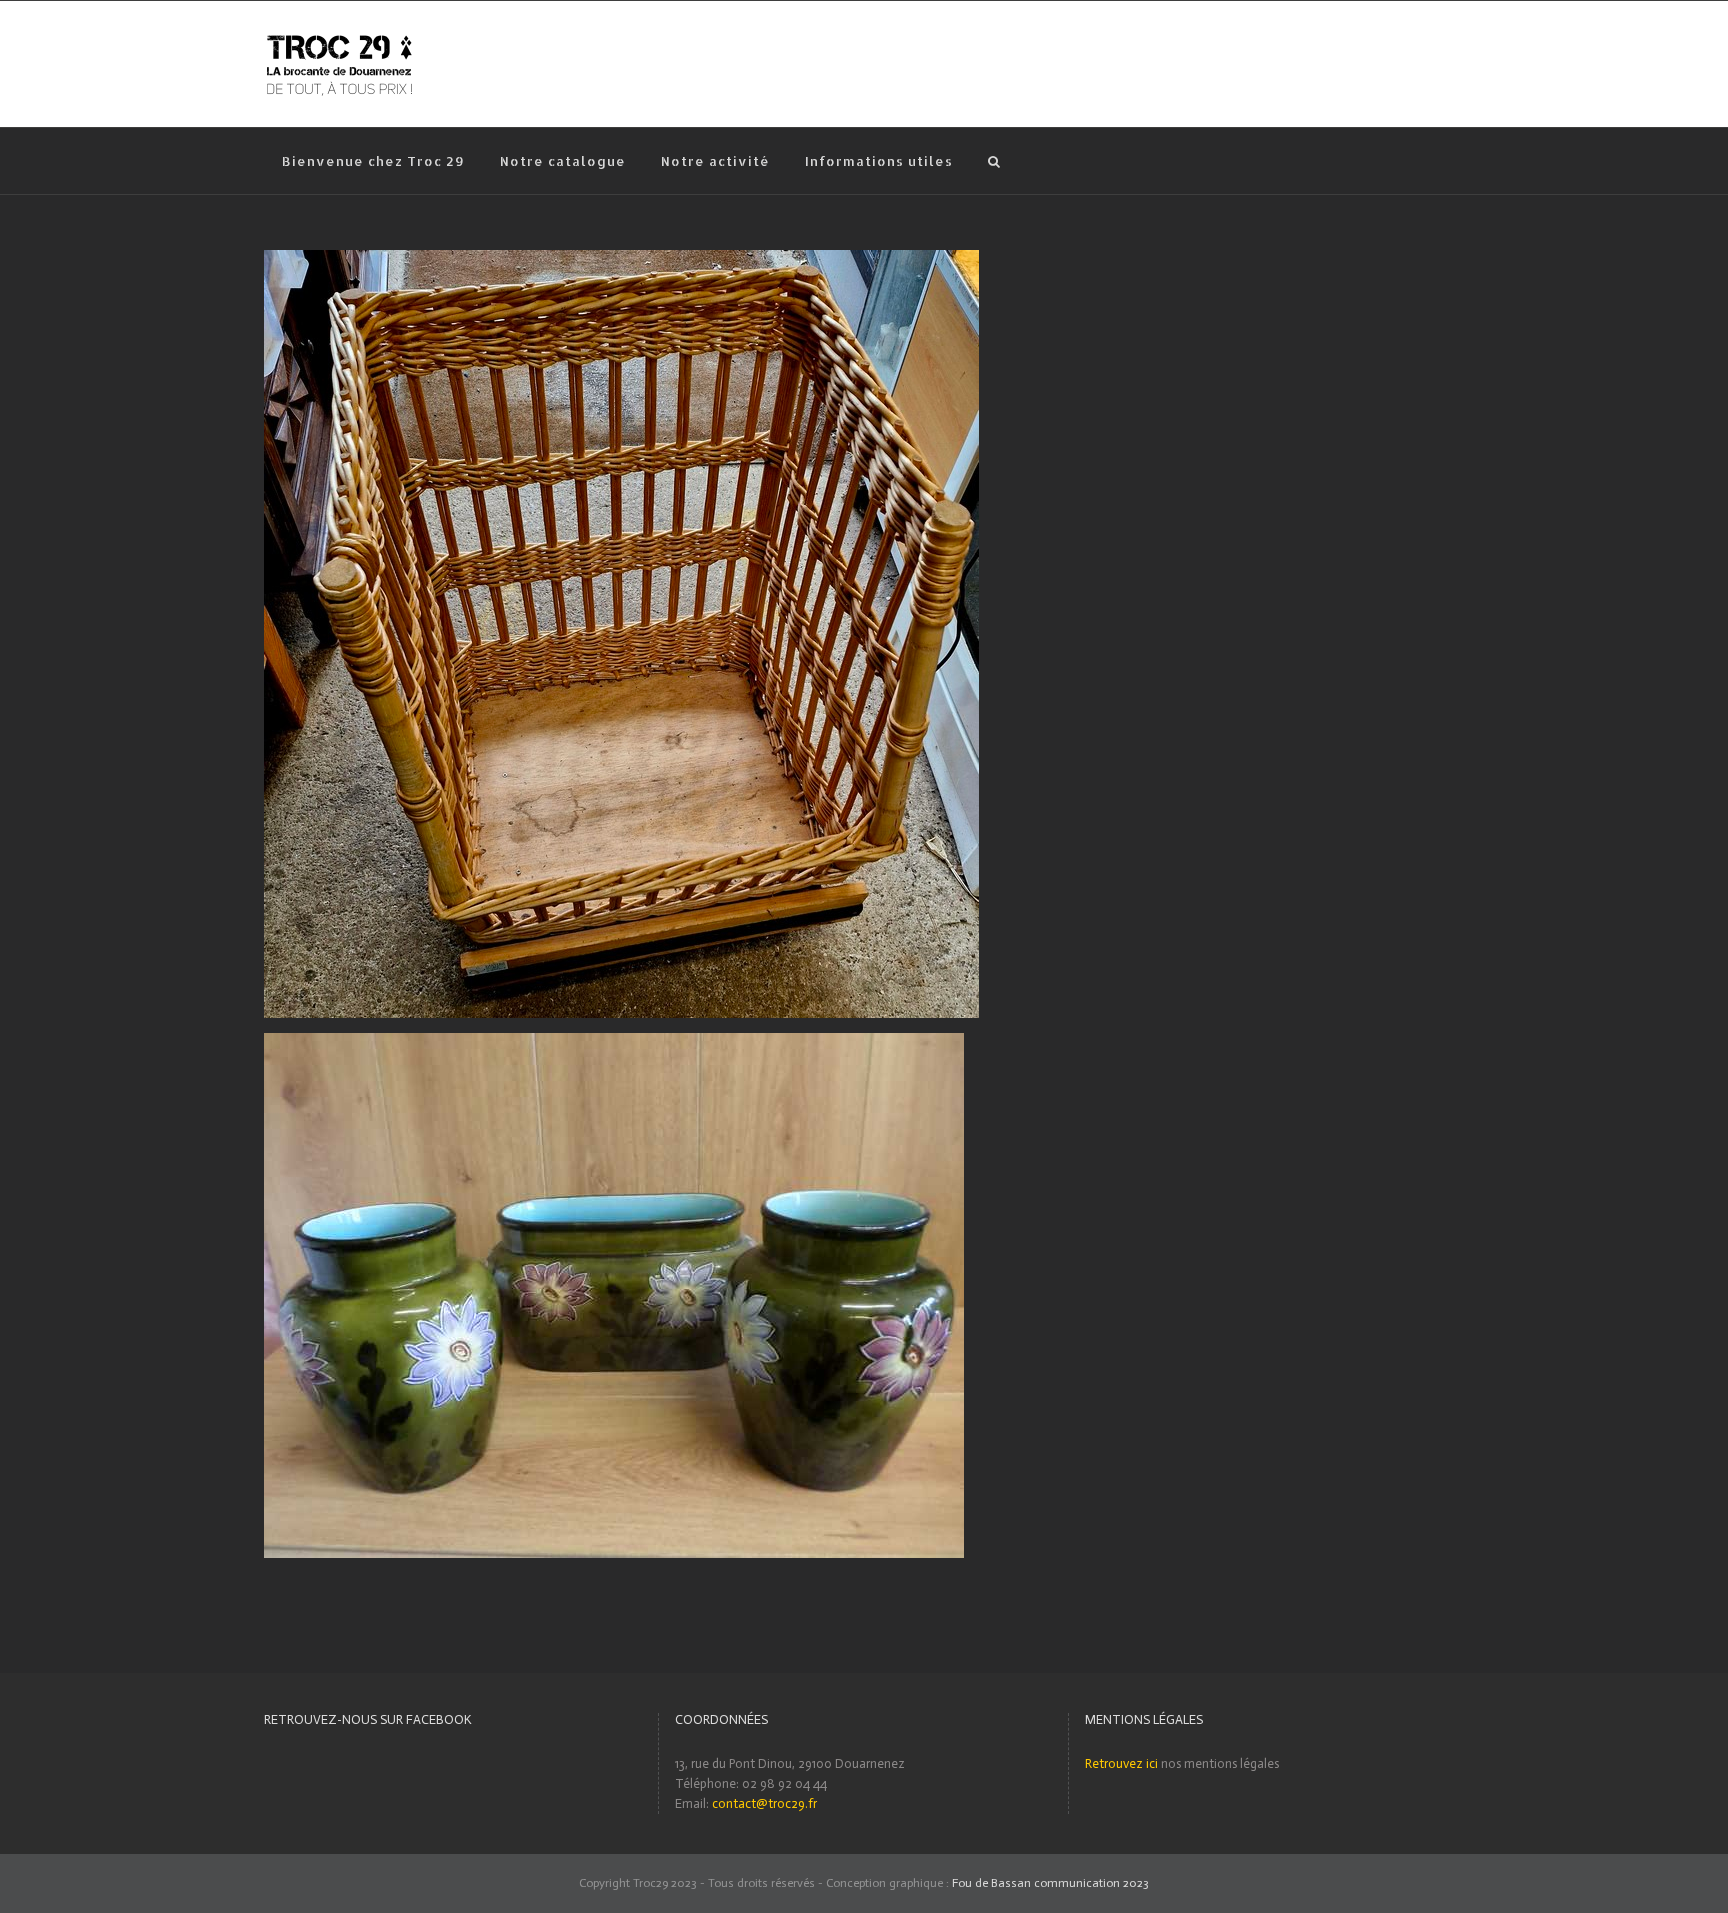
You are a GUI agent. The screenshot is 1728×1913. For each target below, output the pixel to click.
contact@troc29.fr (764, 1803)
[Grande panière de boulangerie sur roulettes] (621, 259)
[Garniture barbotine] (614, 1042)
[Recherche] (994, 161)
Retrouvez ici (1121, 1763)
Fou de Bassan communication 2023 (1050, 1883)
